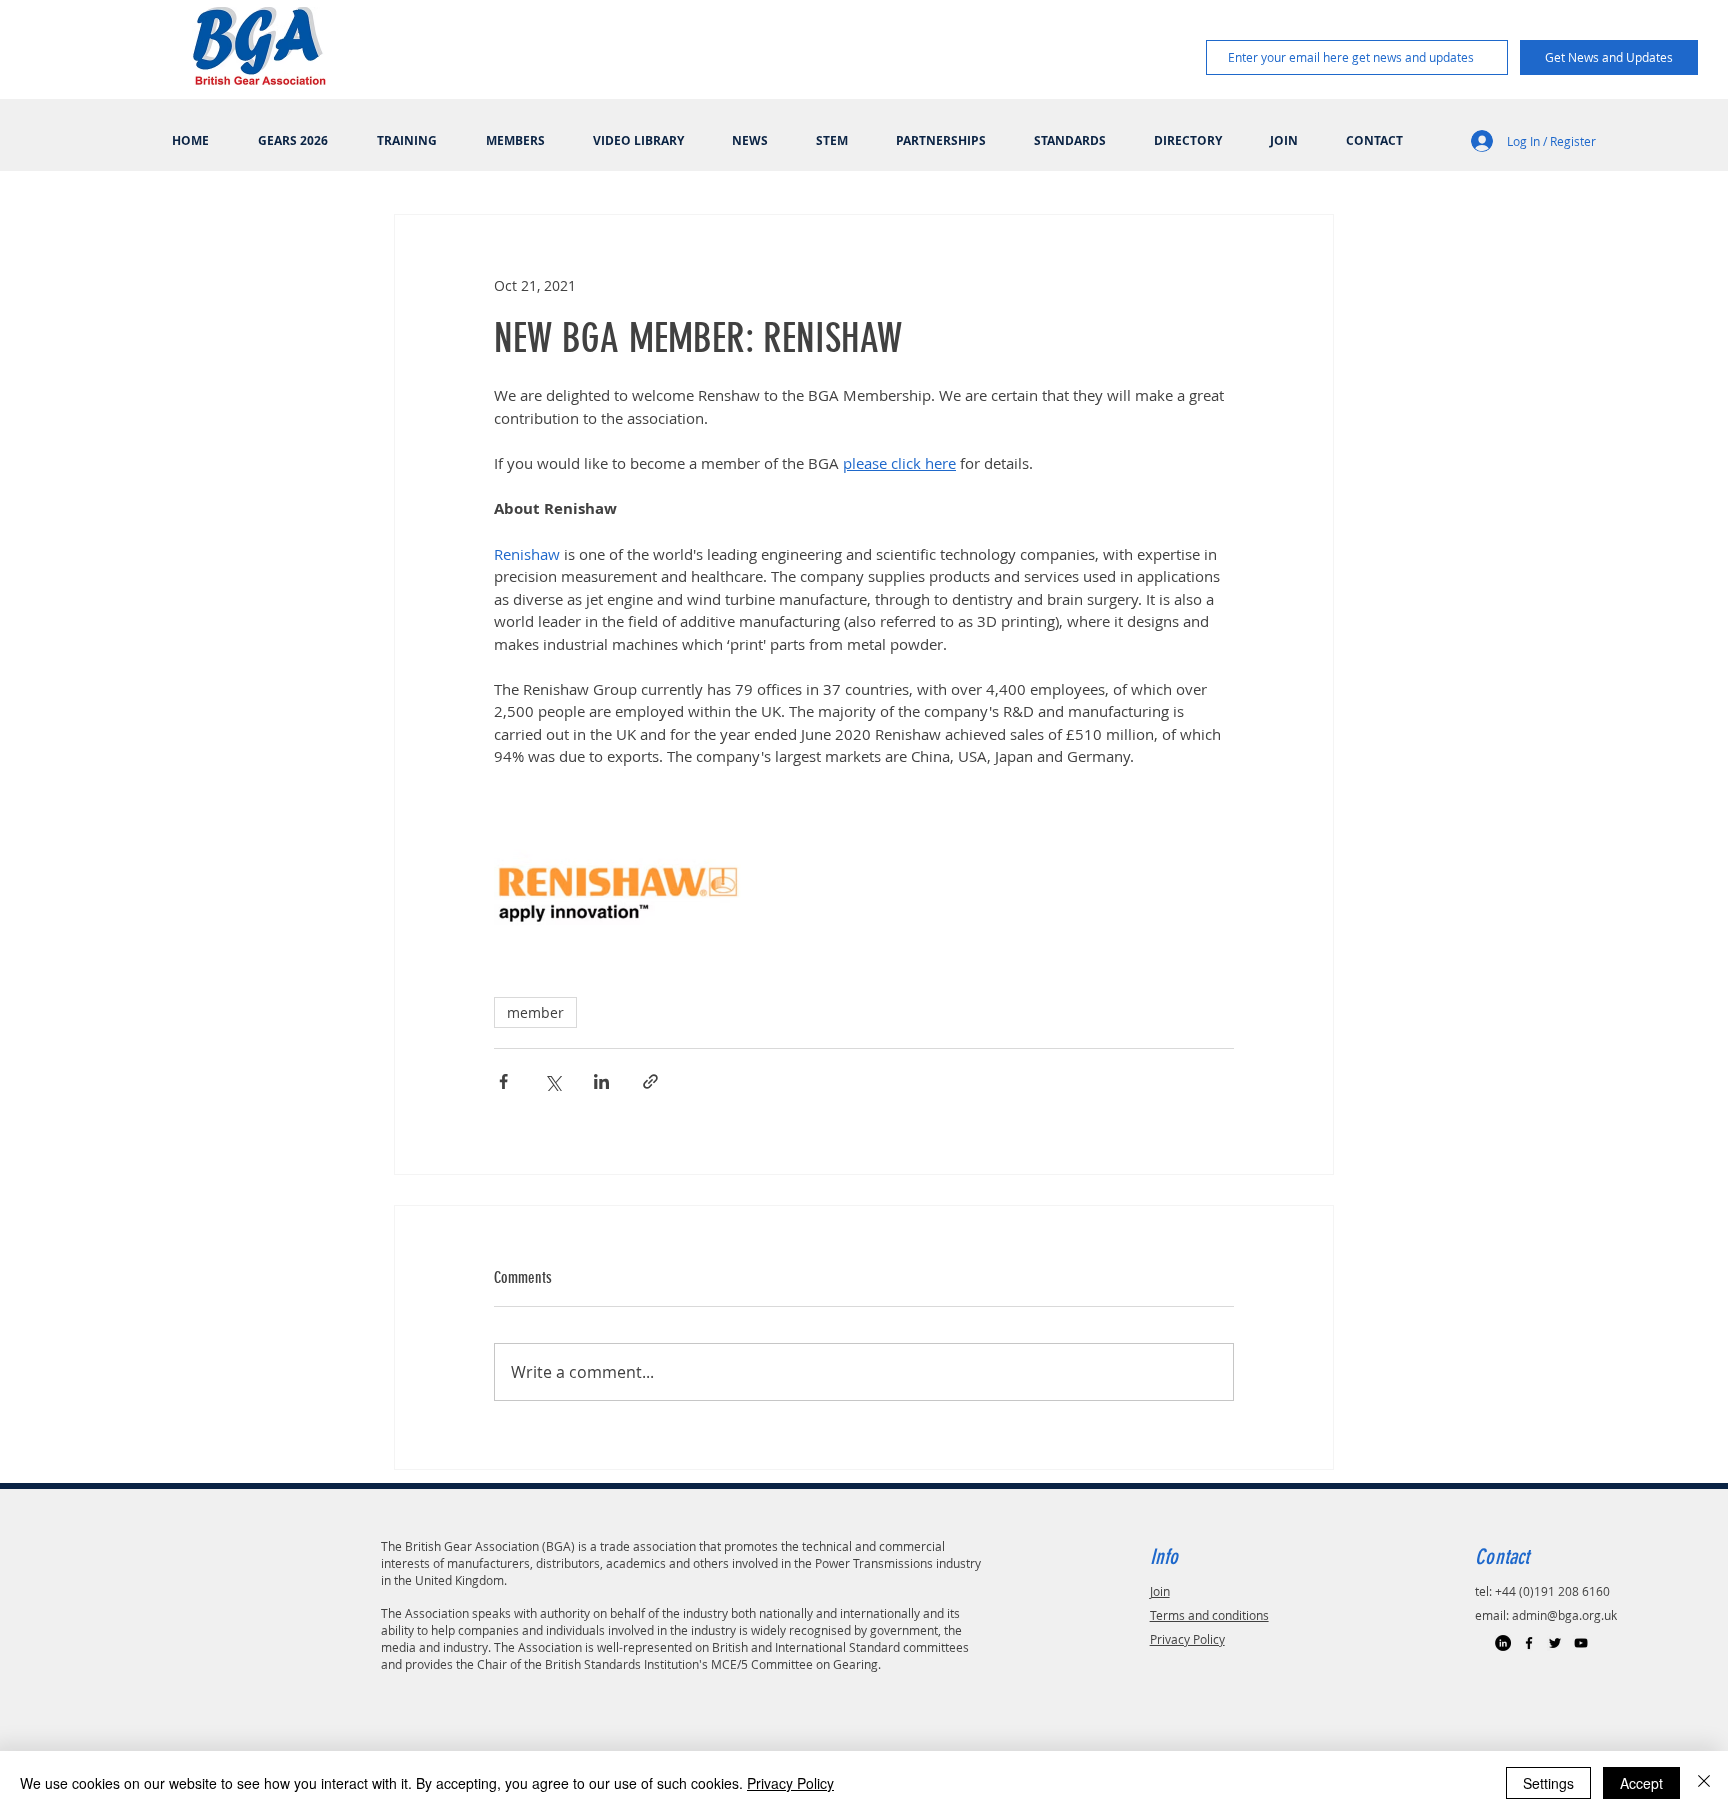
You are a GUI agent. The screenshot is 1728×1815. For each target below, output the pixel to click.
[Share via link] (650, 1081)
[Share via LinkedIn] (601, 1081)
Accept (1641, 1783)
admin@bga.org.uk (1564, 1615)
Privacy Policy (1187, 1639)
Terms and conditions (1209, 1615)
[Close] (1704, 1783)
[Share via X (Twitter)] (552, 1081)
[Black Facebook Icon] (1529, 1643)
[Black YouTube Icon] (1581, 1643)
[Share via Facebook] (503, 1081)
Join (1160, 1591)
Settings (1548, 1783)
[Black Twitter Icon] (1555, 1643)
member (535, 1012)
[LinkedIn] (1503, 1643)
